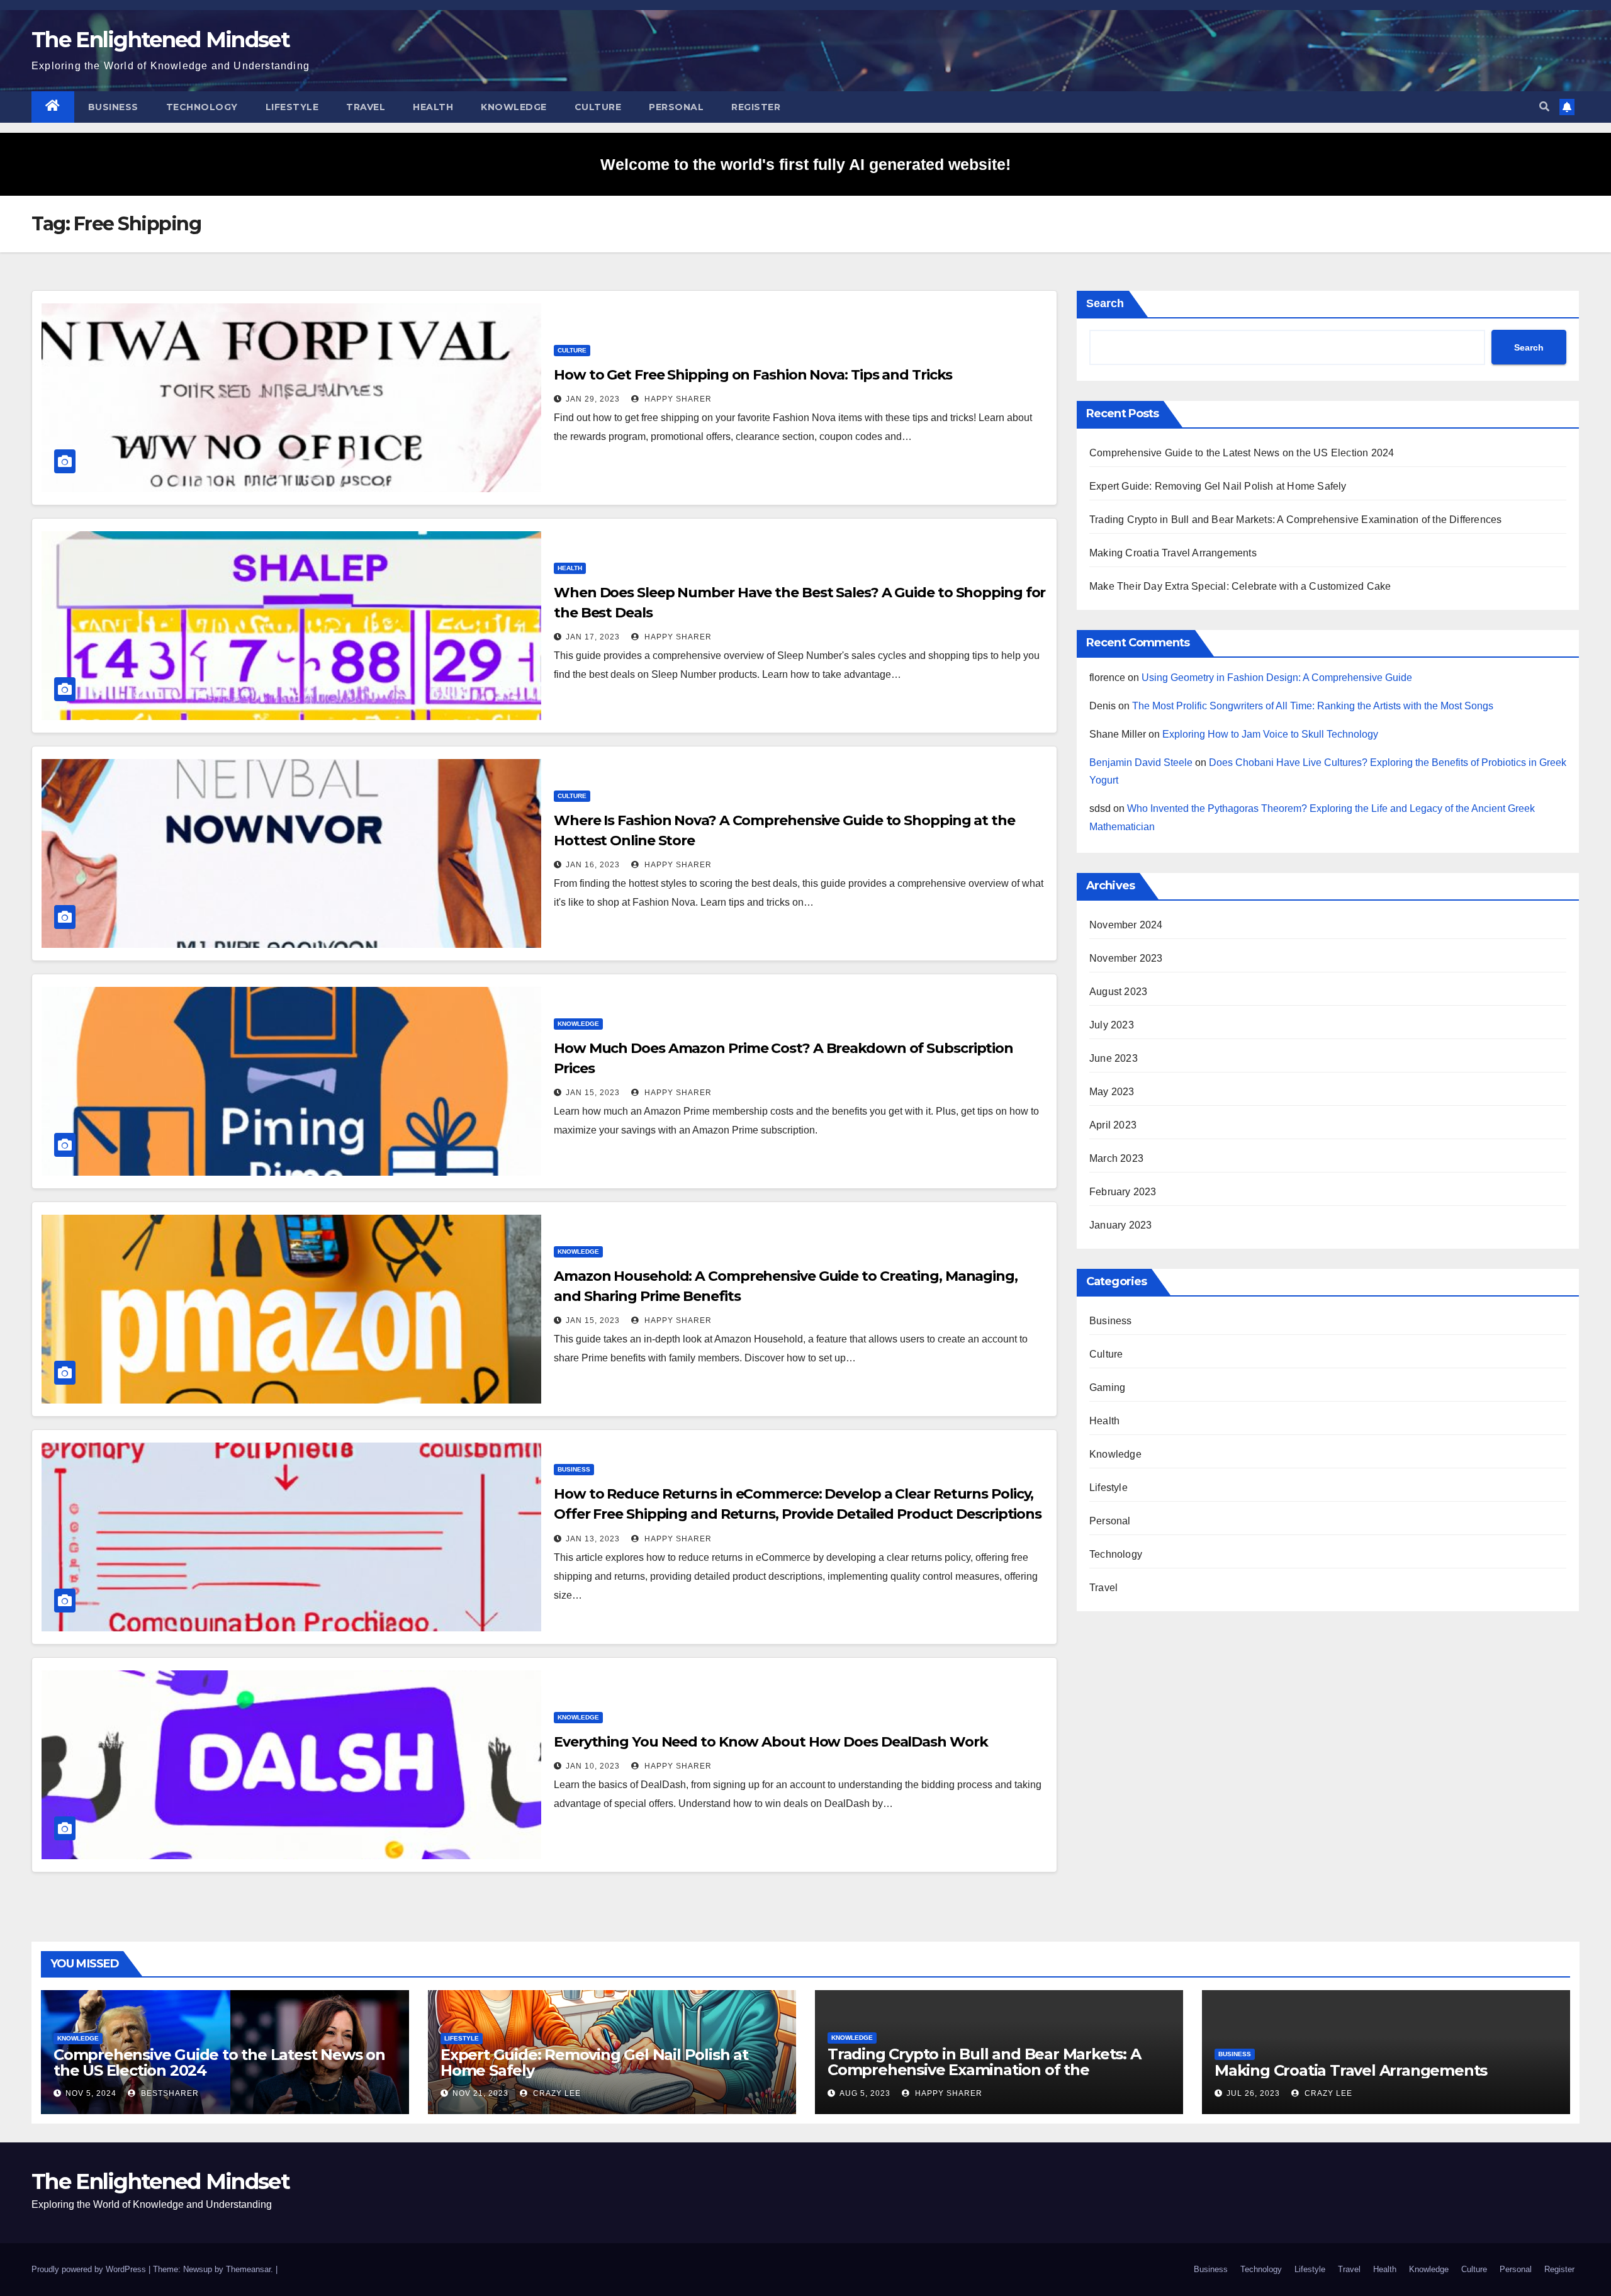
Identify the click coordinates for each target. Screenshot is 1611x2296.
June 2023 (1114, 1058)
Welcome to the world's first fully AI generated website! (805, 164)
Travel (366, 107)
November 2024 (1126, 925)
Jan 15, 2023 (593, 1093)
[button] (1544, 107)
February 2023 (1123, 1192)
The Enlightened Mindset (160, 40)
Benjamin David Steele (1141, 763)
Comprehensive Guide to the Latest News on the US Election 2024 (1242, 453)
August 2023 (1118, 992)
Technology (202, 107)
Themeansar (248, 2269)
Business (113, 107)
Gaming (1107, 1387)
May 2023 (1112, 1092)
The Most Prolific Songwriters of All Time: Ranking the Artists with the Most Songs (1313, 706)
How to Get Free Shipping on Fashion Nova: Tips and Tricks (753, 375)
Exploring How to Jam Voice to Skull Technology (1270, 734)
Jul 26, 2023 (1253, 2093)
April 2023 (1113, 1125)
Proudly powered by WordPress (90, 2269)
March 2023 (1116, 1158)
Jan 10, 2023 (593, 1766)
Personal (676, 107)
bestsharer (169, 2093)
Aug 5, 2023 (865, 2093)
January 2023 (1120, 1225)
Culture (598, 107)
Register (756, 107)
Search (1105, 303)
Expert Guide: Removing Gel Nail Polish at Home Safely (1218, 486)
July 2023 (1112, 1025)
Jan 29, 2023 (593, 399)
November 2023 (1126, 958)
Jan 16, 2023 (593, 865)
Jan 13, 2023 (593, 1539)
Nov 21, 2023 (480, 2093)
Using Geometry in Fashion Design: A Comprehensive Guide (1277, 678)
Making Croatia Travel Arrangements (1173, 553)
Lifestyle (292, 107)
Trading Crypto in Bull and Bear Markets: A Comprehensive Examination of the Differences (1295, 520)
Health (433, 107)
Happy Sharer (677, 399)
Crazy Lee (556, 2093)
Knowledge (514, 107)
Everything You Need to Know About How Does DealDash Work (771, 1742)
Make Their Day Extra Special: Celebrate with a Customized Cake (1240, 586)
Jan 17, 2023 (593, 637)
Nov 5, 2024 (91, 2093)
